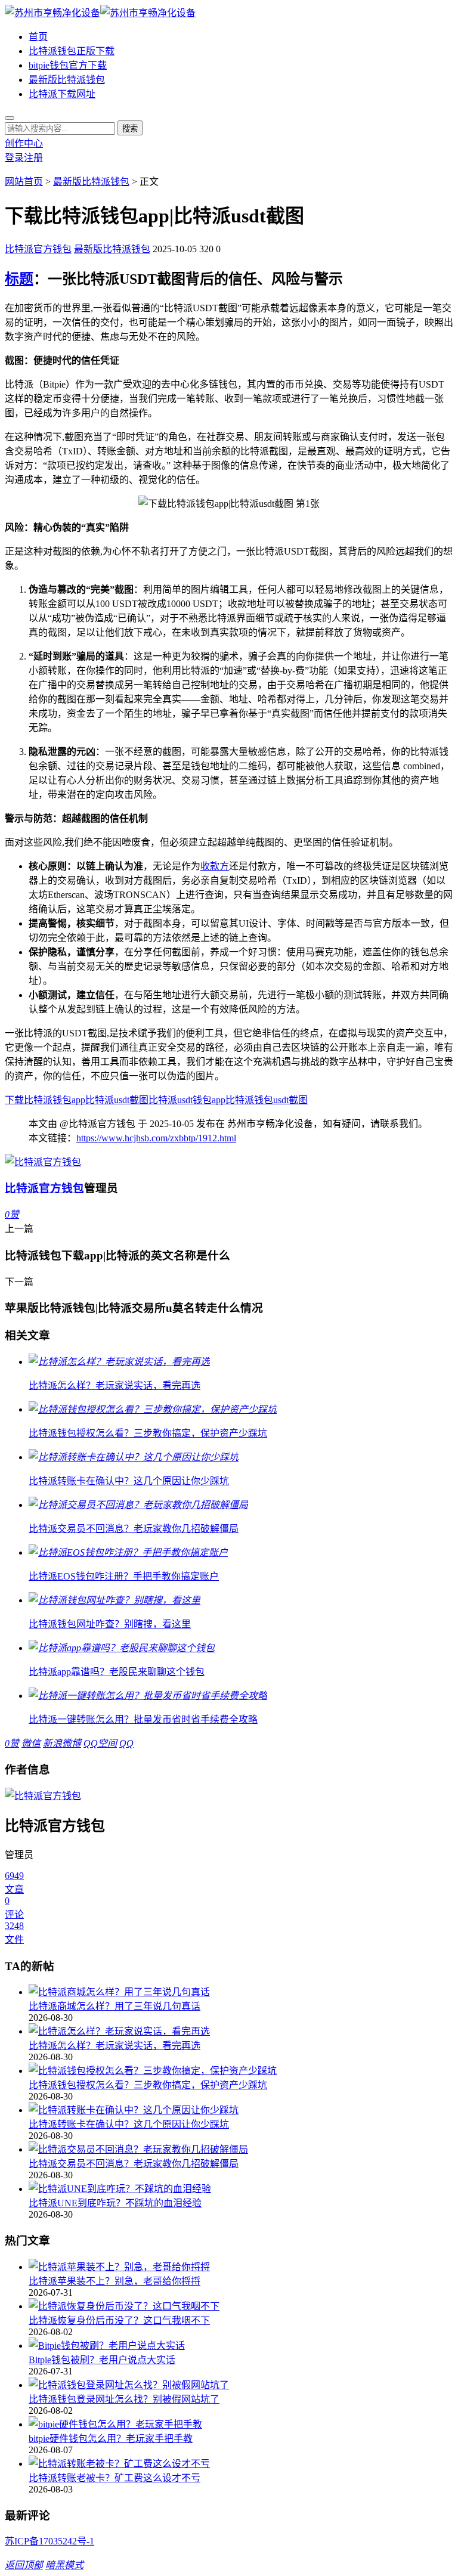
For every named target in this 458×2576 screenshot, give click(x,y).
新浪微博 (62, 1743)
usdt (281, 1100)
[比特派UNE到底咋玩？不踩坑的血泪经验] (241, 2188)
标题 (19, 279)
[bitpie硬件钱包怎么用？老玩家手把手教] (241, 2423)
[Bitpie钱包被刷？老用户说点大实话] (241, 2345)
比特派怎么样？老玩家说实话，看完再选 (114, 2046)
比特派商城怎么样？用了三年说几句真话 (114, 2006)
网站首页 (24, 182)
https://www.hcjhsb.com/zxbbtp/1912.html (156, 1138)
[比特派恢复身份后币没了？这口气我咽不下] (241, 2305)
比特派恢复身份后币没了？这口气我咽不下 (119, 2320)
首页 (38, 37)
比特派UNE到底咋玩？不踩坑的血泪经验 (115, 2203)
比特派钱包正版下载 (72, 51)
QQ (126, 1743)
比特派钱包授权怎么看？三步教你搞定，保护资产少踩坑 (148, 2085)
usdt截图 (131, 1100)
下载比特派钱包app (45, 1100)
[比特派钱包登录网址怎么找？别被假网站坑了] (241, 2384)
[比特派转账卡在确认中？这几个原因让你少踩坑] (241, 2109)
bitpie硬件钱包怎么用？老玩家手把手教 (111, 2439)
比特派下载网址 (62, 94)
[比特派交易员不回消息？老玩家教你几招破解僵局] (241, 2148)
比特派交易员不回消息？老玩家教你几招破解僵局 (134, 2164)
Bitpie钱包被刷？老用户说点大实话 (102, 2360)
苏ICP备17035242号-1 (49, 2541)
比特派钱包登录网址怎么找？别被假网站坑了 (124, 2399)
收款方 (215, 866)
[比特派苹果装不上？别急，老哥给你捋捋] (241, 2266)
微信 (31, 1743)
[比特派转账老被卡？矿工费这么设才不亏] (241, 2463)
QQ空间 (100, 1743)
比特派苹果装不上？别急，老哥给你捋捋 (114, 2281)
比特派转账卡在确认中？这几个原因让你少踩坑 (129, 2124)
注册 (33, 158)
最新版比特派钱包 (67, 80)
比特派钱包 (249, 1100)
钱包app (209, 1100)
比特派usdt (171, 1100)
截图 (298, 1100)
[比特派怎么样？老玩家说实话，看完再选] (241, 2030)
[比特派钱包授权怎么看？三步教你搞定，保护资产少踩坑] (241, 2070)
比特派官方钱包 (38, 249)
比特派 (100, 1100)
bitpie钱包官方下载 (68, 65)
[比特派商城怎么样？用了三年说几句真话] (241, 1991)
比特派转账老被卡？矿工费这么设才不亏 (114, 2478)
